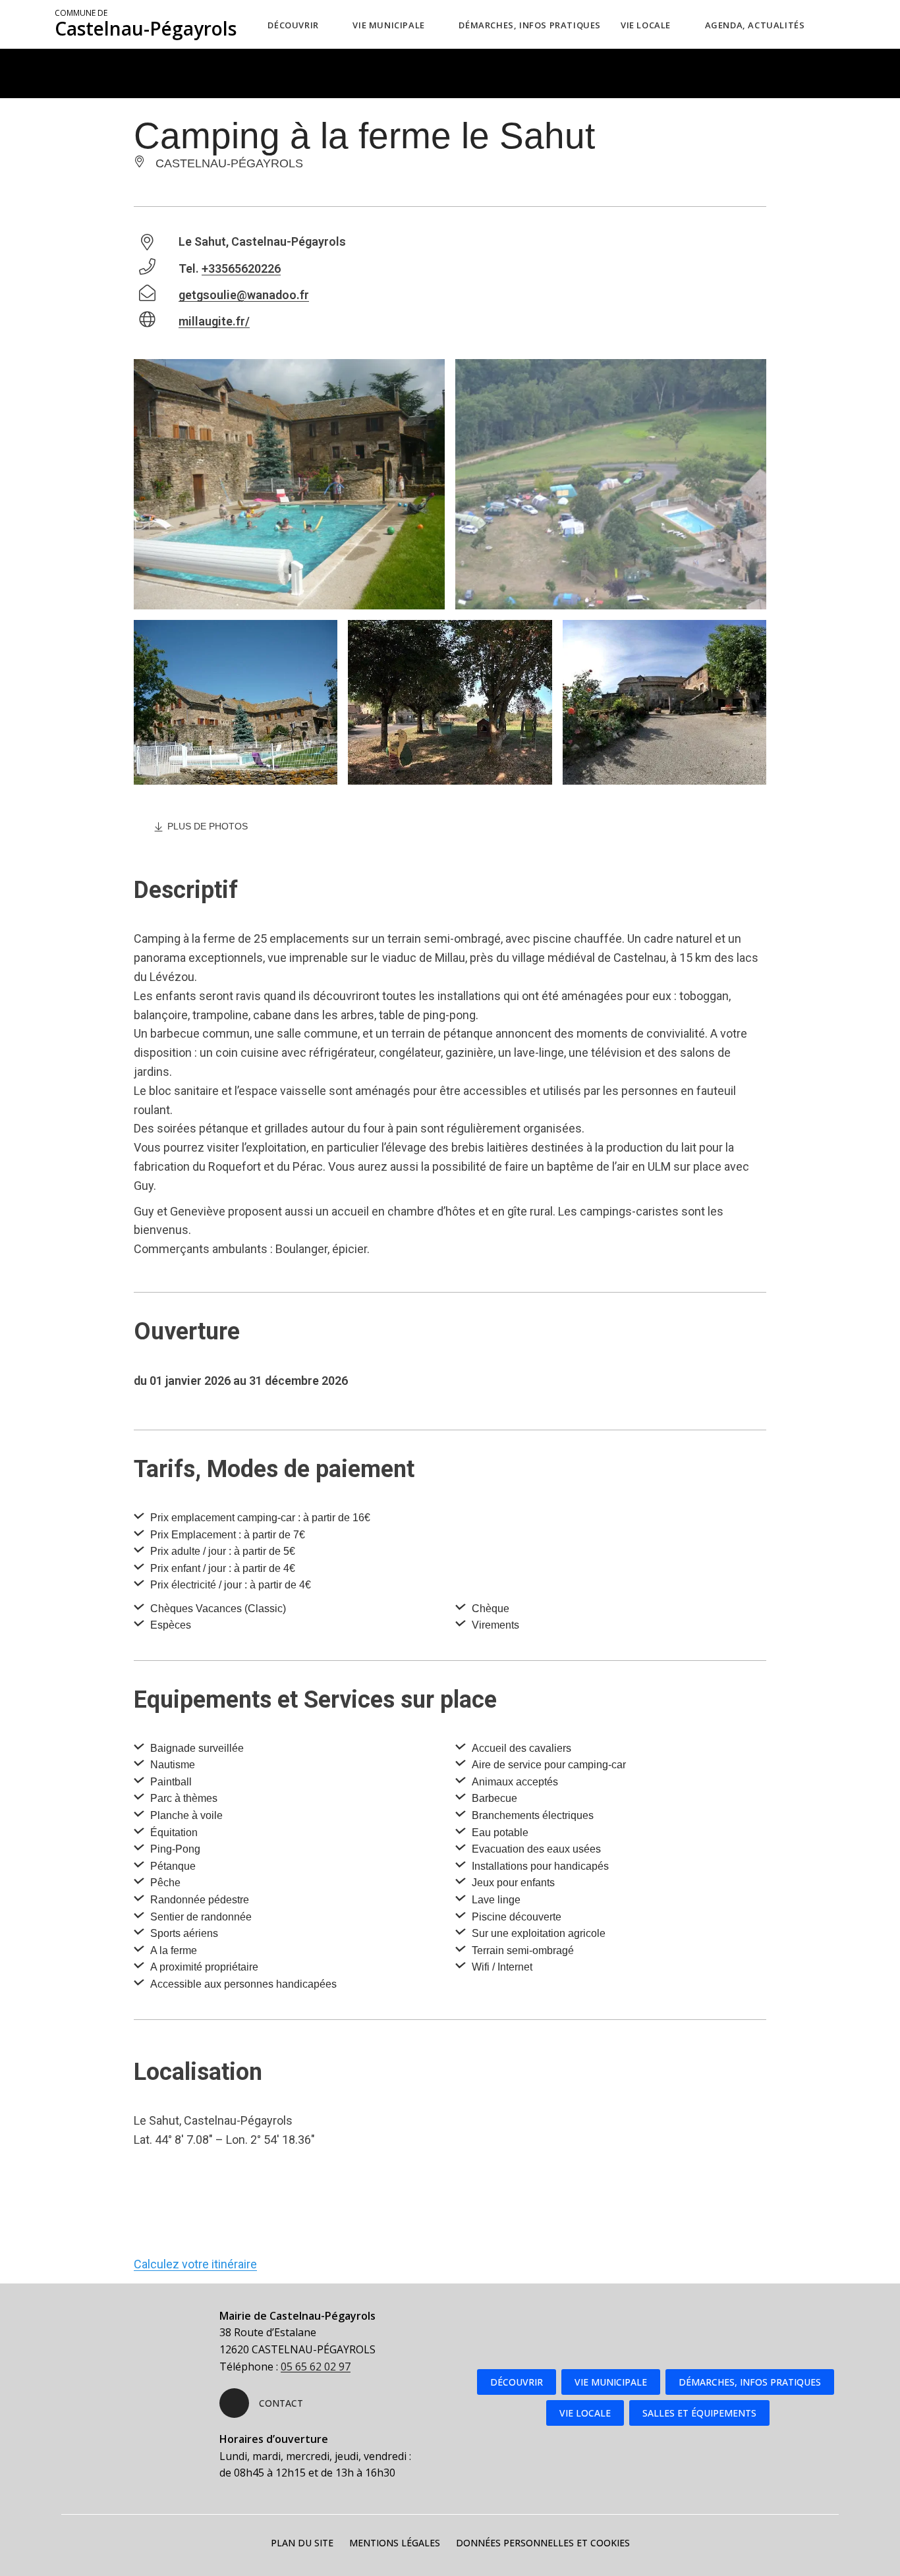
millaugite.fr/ (214, 321)
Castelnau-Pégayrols (146, 24)
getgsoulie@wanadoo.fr (244, 295)
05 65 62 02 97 (316, 2366)
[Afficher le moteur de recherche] (842, 24)
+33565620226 (241, 268)
